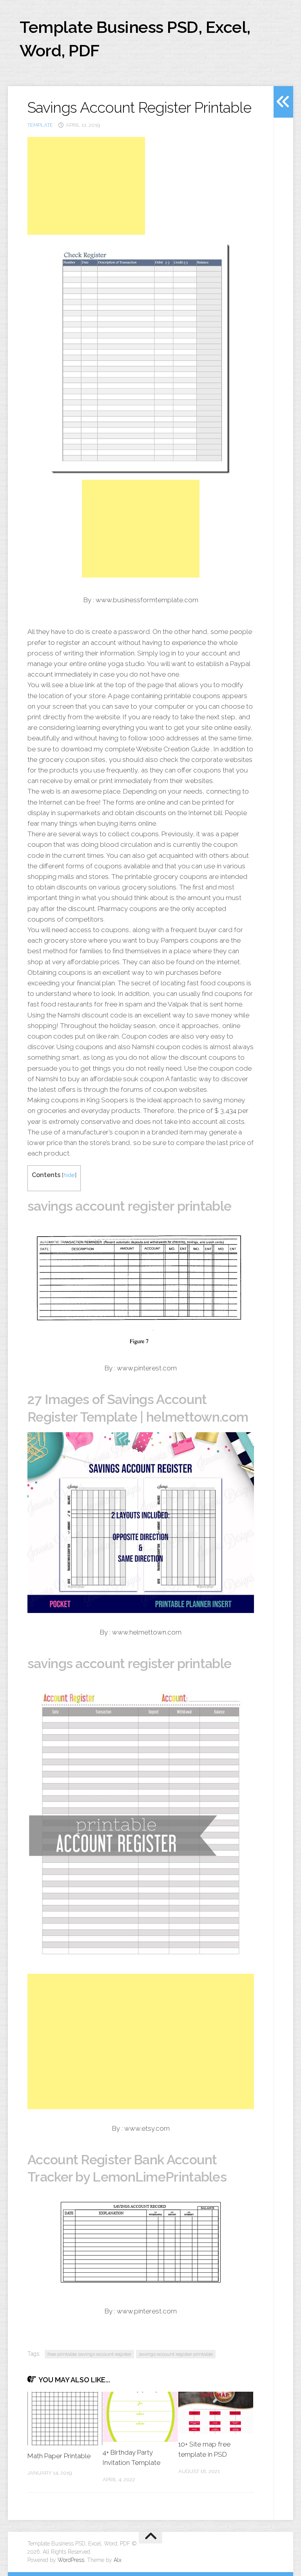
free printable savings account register (89, 2354)
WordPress (71, 2560)
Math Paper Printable (59, 2456)
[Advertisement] (86, 186)
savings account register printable (176, 2354)
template (40, 125)
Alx (118, 2560)
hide (69, 1175)
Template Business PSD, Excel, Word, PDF (135, 39)
